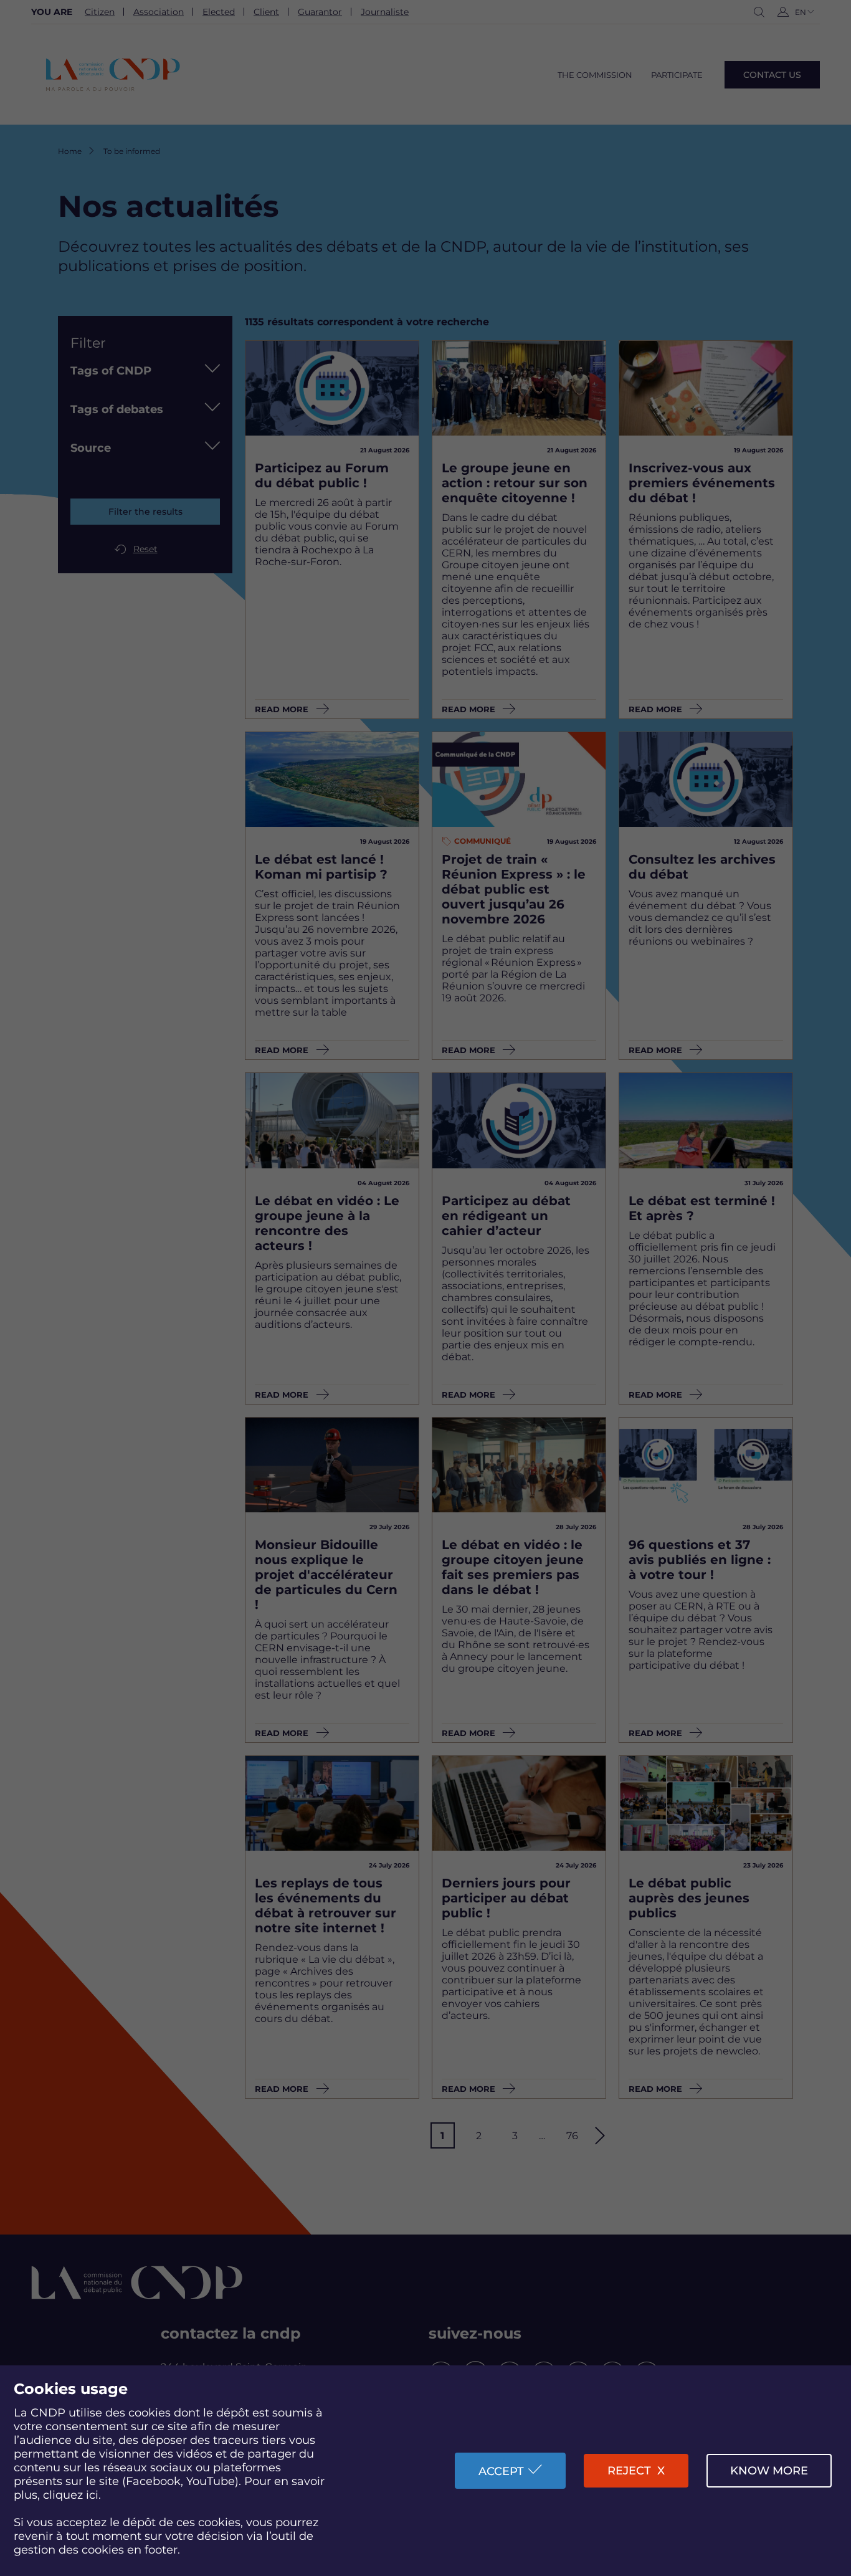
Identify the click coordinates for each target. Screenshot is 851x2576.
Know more (769, 2471)
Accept (501, 2471)
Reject (629, 2471)
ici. (93, 2495)
